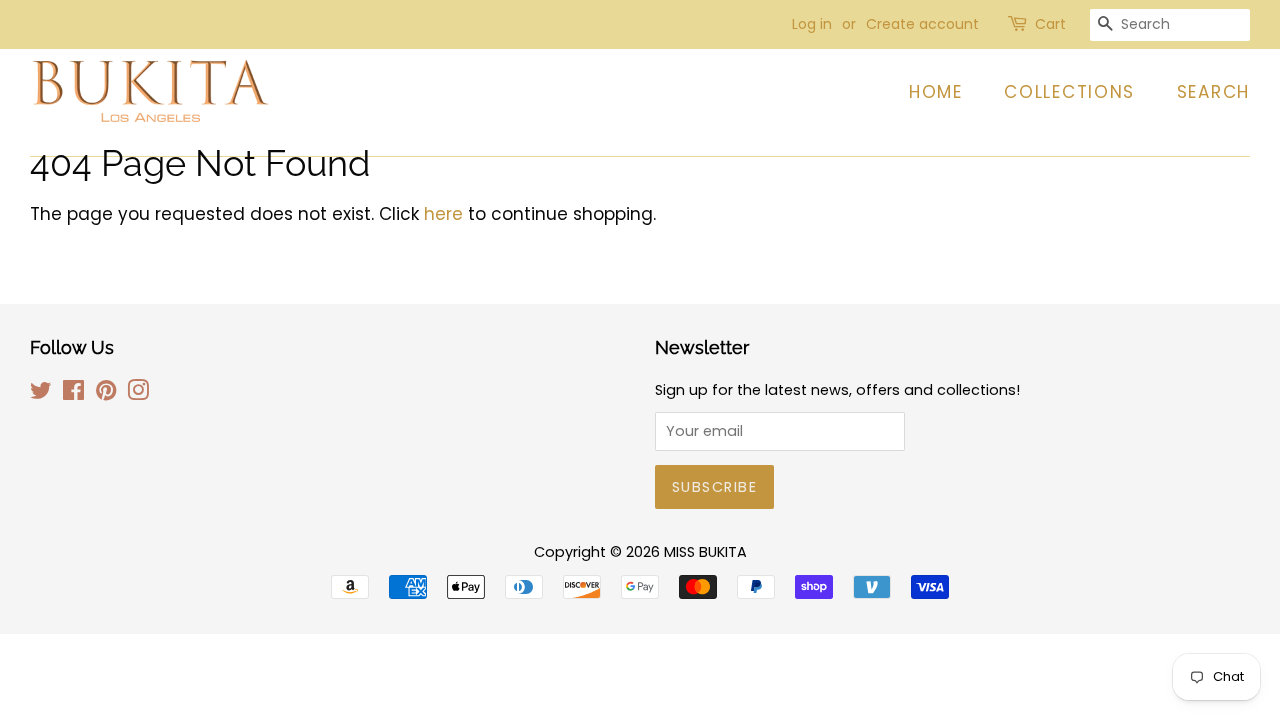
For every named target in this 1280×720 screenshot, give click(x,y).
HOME (936, 92)
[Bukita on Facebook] (73, 394)
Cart (1050, 24)
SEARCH (1213, 92)
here (443, 214)
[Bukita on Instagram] (138, 394)
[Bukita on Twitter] (41, 394)
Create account (922, 24)
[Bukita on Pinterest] (106, 394)
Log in (812, 24)
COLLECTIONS (1069, 92)
